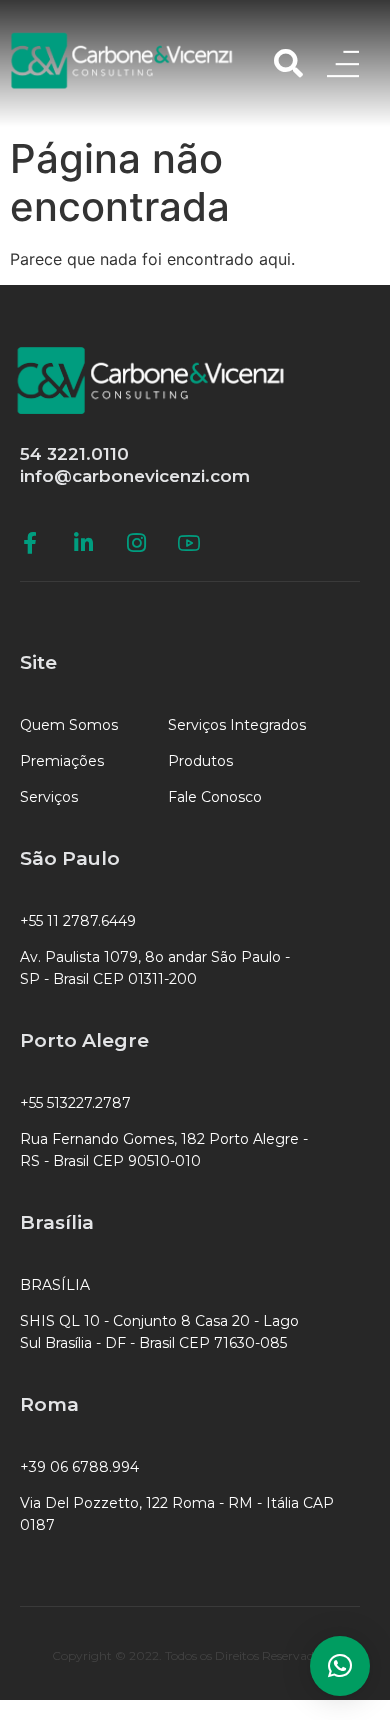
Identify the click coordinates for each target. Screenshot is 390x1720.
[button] (340, 1666)
